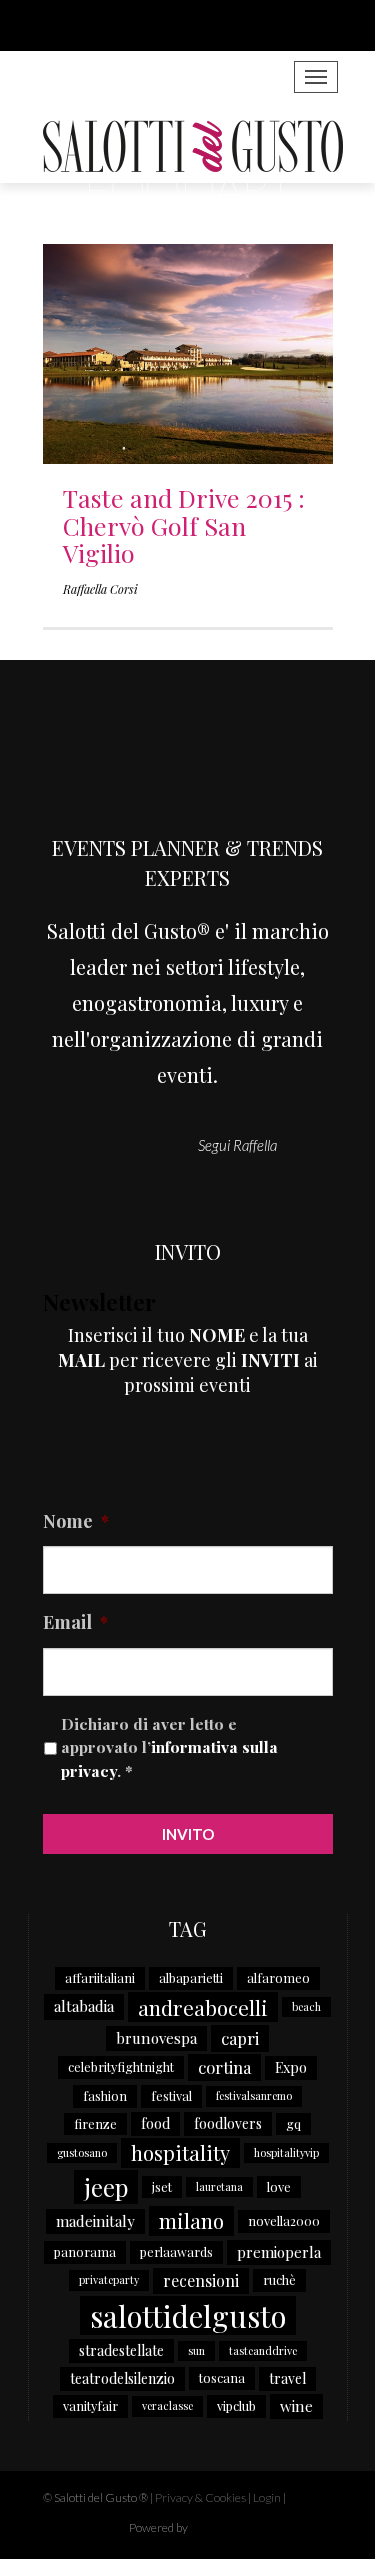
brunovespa (156, 2038)
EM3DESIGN (243, 2530)
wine (296, 2406)
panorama (85, 2251)
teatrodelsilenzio (122, 2378)
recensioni (201, 2280)
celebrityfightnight (121, 2066)
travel (287, 2378)
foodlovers (228, 2123)
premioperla (279, 2252)
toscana (222, 2377)
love (279, 2186)
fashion (105, 2095)
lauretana (219, 2186)
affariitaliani (100, 1977)
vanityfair (90, 2405)
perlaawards (176, 2251)
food (155, 2123)
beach (306, 2006)
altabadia (84, 2006)
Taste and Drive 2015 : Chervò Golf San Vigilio (184, 525)
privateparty (109, 2279)
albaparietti (191, 1977)
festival (171, 2095)
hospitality (180, 2152)
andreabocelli (203, 2007)
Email (75, 1622)
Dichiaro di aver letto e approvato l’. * (169, 1747)
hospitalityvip (286, 2152)
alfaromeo (278, 1977)
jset (162, 2186)
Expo (291, 2067)
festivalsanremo (254, 2095)
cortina (224, 2067)
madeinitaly (95, 2221)
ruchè (279, 2279)
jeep (106, 2187)
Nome (76, 1521)
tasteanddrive (263, 2350)
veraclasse (167, 2405)
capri (240, 2038)
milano (191, 2220)
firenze (95, 2123)
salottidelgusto (188, 2315)
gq (293, 2123)
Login (267, 2497)
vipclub (236, 2405)
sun (196, 2350)
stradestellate (121, 2350)
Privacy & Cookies (200, 2497)
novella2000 (284, 2220)
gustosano (82, 2152)
